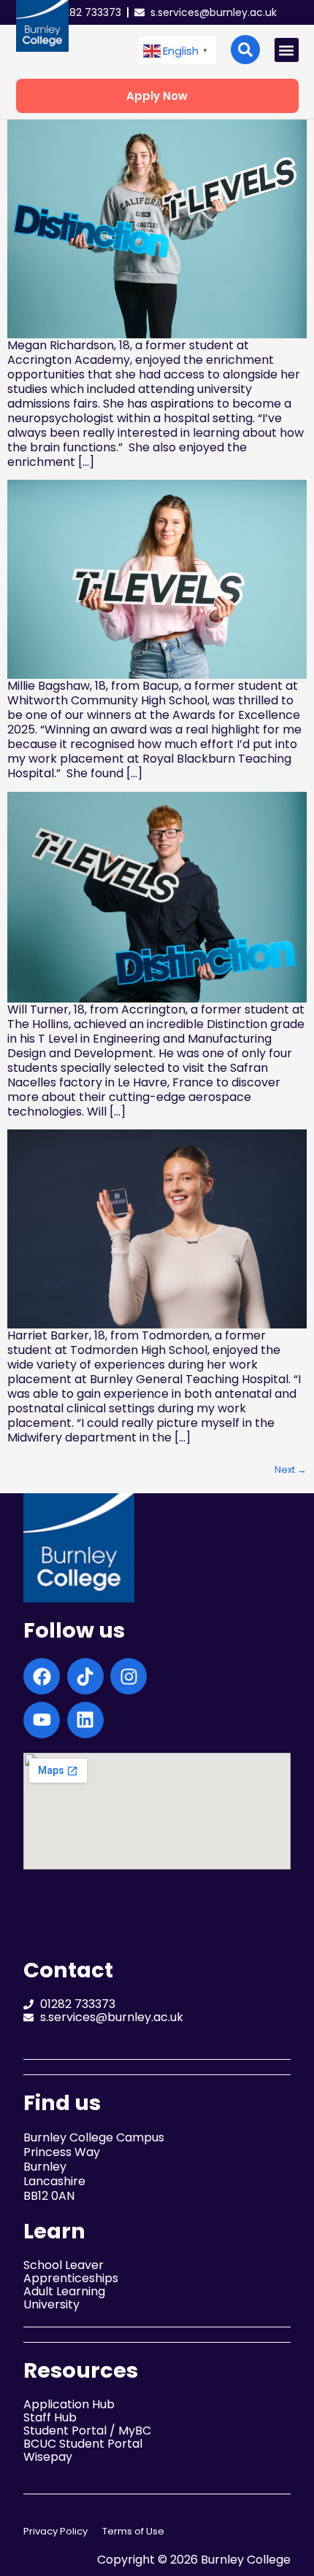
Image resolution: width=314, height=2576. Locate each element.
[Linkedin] (85, 1720)
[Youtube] (42, 1720)
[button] (177, 51)
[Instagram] (129, 1676)
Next (291, 1470)
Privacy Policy (55, 2531)
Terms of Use (133, 2531)
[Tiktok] (85, 1676)
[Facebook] (42, 1676)
